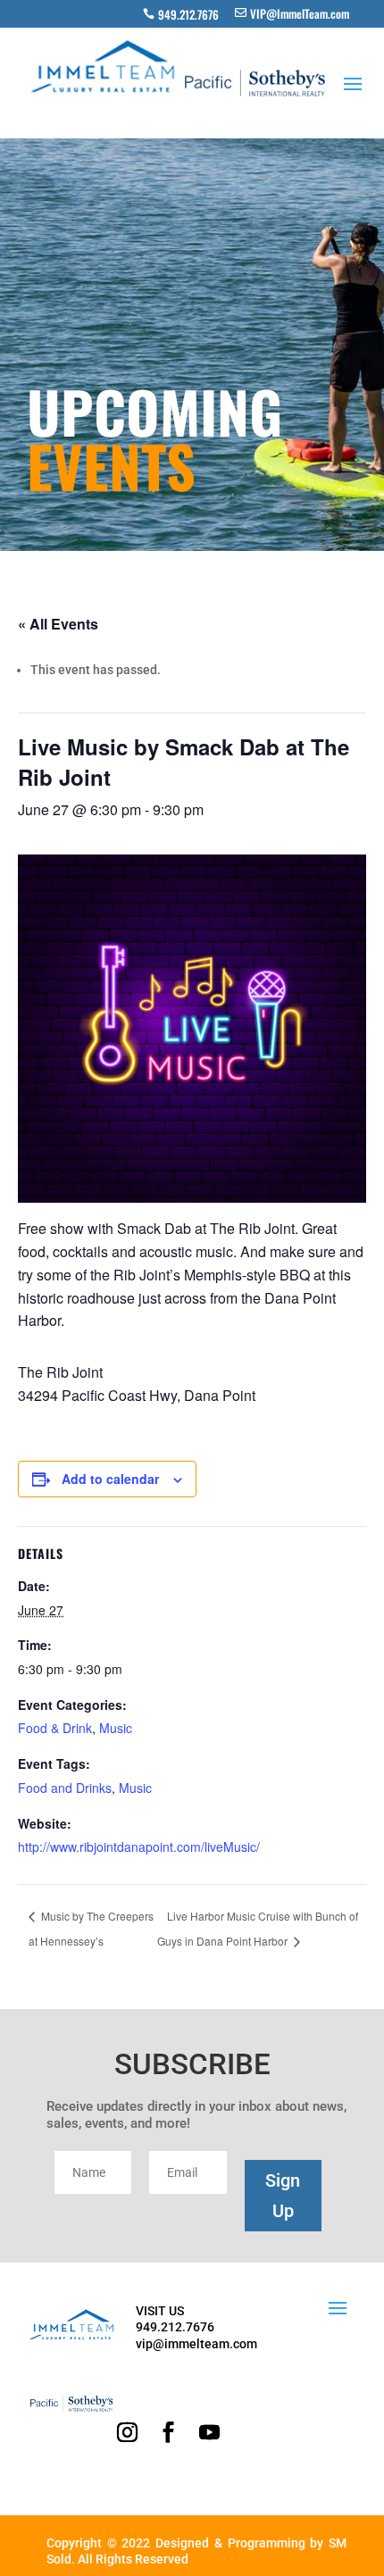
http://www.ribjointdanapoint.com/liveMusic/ (139, 1847)
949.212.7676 (188, 14)
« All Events (58, 624)
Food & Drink (55, 1728)
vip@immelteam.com (196, 2344)
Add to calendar (110, 1479)
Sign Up (283, 2196)
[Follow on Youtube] (209, 2432)
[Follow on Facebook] (168, 2432)
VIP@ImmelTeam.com (300, 13)
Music (116, 1728)
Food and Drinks (65, 1788)
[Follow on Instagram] (127, 2432)
